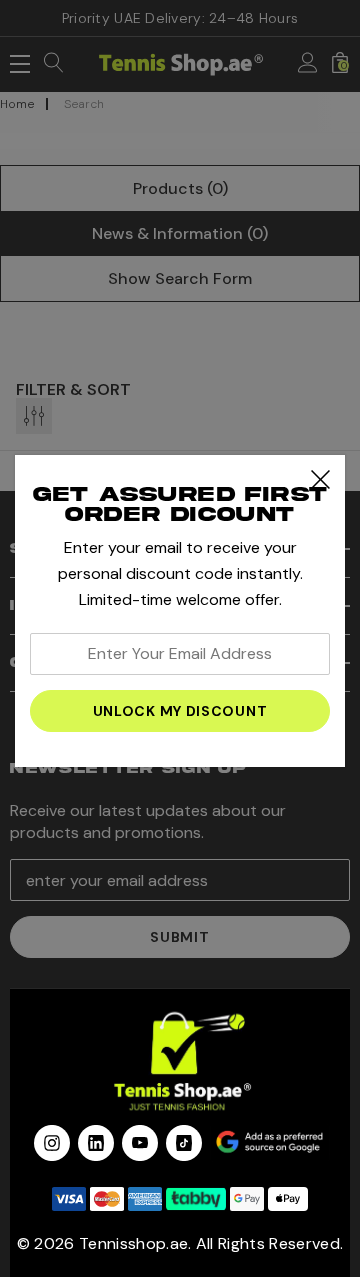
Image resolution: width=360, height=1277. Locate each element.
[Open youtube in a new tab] (140, 1143)
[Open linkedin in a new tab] (96, 1143)
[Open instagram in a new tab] (52, 1143)
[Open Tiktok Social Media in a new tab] (184, 1143)
